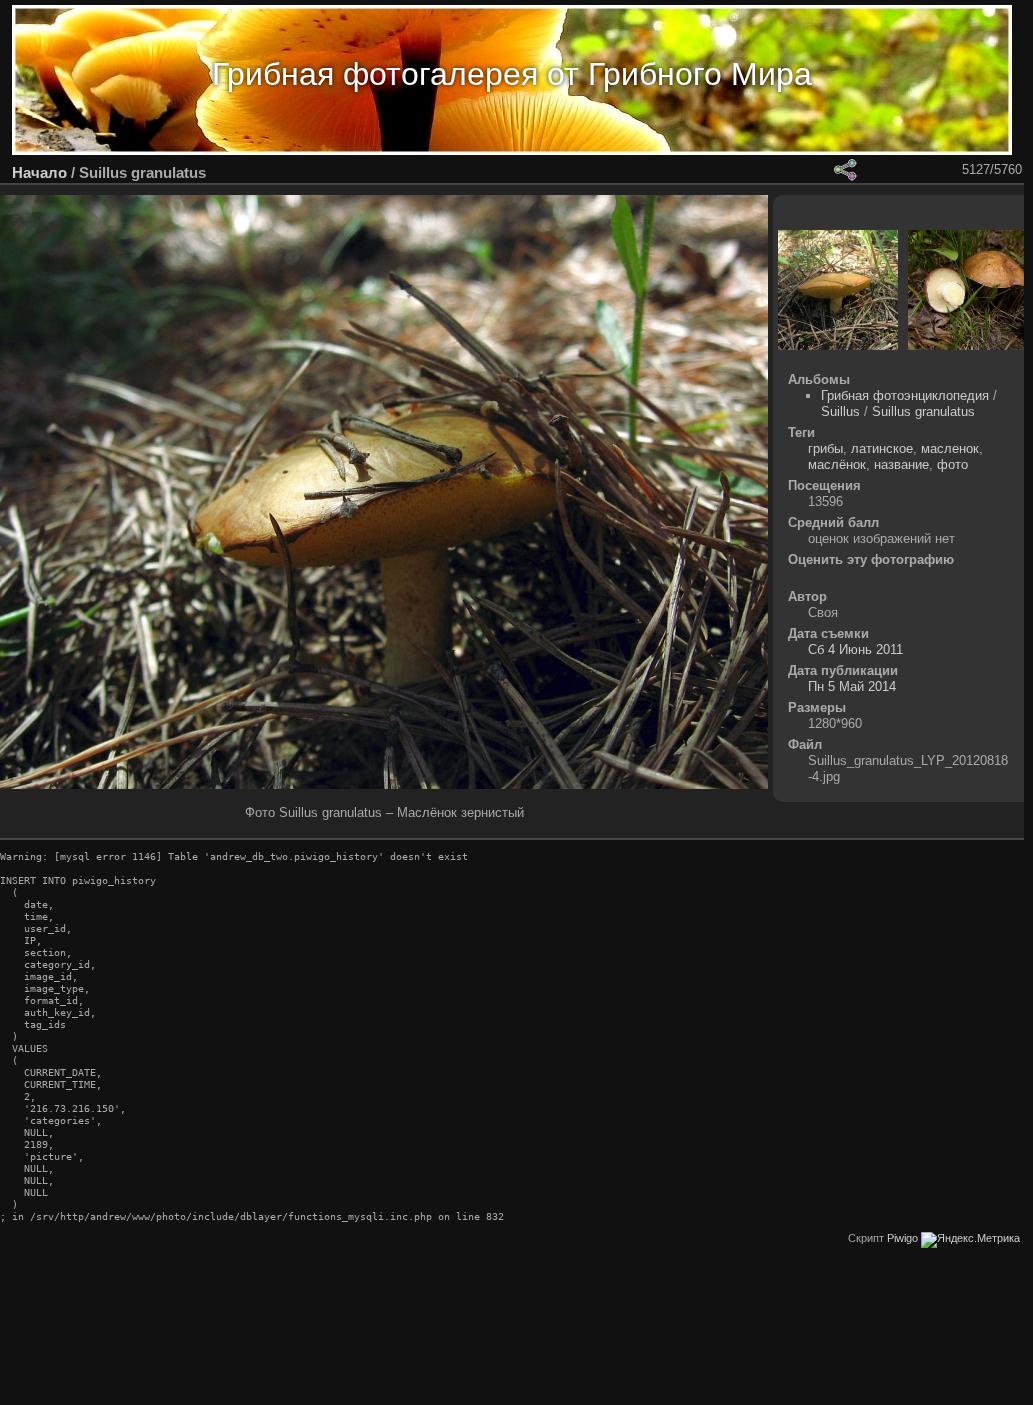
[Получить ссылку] (845, 170)
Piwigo (902, 1238)
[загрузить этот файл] (819, 170)
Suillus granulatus (923, 411)
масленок (950, 448)
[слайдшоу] (793, 170)
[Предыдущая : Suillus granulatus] (923, 170)
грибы (825, 448)
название (901, 464)
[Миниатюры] (897, 170)
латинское (882, 448)
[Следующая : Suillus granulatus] (949, 170)
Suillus (840, 411)
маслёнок (837, 464)
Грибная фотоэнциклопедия (905, 395)
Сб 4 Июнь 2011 (855, 649)
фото (952, 464)
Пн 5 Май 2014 (852, 686)
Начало (39, 172)
